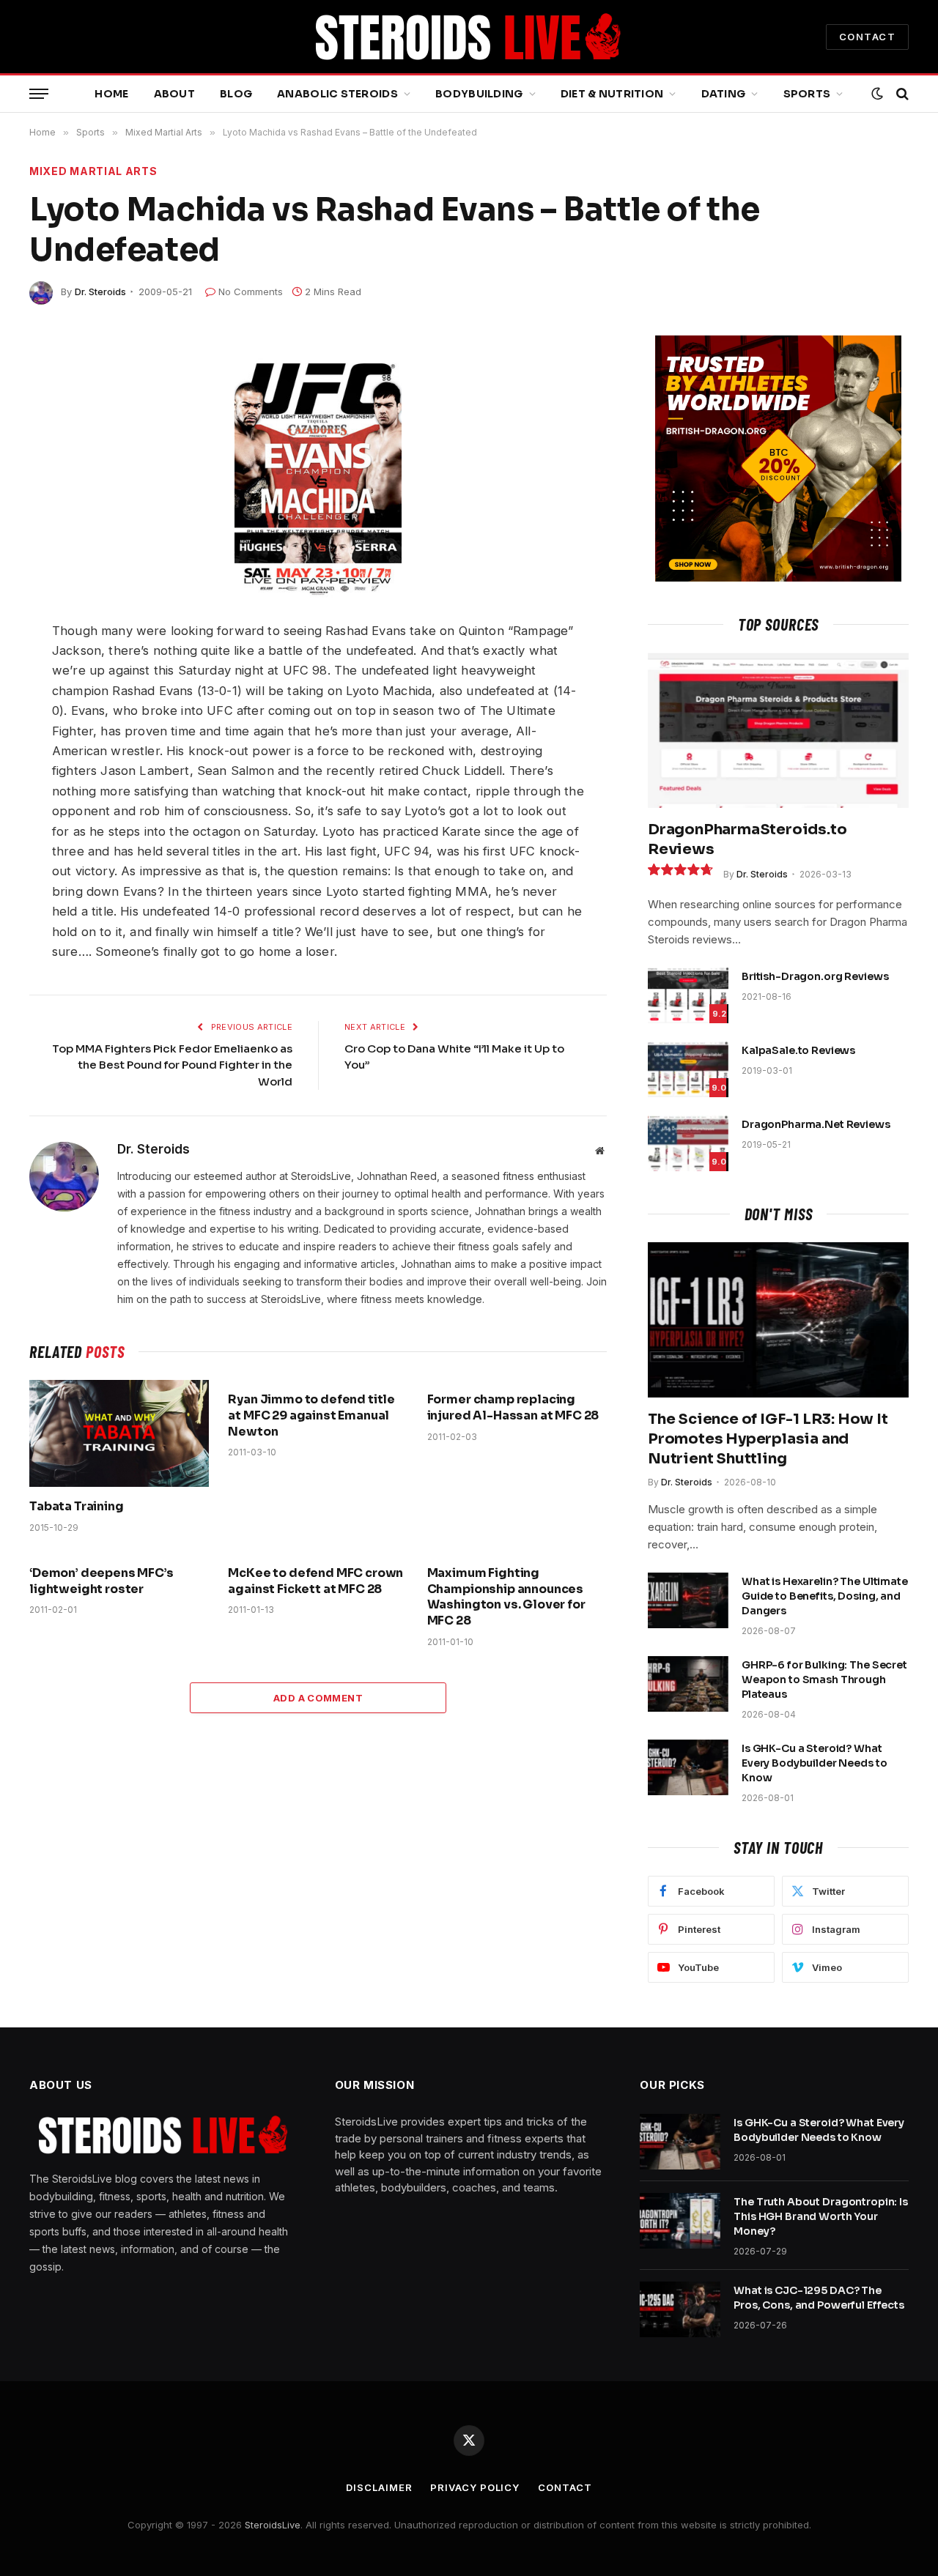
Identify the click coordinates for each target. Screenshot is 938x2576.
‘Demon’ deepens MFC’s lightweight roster (101, 1581)
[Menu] (39, 94)
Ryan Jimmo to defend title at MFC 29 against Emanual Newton (311, 1415)
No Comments (251, 292)
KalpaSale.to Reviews (798, 1050)
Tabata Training (77, 1506)
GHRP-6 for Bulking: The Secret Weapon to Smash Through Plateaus (824, 1679)
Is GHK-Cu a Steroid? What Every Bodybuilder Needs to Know (814, 1763)
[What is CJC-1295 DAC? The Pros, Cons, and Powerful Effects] (680, 2309)
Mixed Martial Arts (93, 171)
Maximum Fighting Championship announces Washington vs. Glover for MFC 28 (506, 1597)
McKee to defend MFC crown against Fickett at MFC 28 (315, 1581)
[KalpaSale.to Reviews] (688, 1069)
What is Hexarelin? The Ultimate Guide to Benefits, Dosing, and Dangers (825, 1596)
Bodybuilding (479, 94)
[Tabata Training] (119, 1433)
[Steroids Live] (469, 37)
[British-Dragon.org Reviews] (688, 995)
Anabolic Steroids (337, 94)
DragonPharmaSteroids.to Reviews (747, 839)
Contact (565, 2487)
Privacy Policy (475, 2487)
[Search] (901, 94)
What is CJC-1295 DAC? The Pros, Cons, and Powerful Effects (819, 2298)
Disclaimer (379, 2487)
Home (111, 94)
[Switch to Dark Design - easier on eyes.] (877, 94)
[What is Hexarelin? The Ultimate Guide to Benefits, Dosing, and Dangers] (688, 1600)
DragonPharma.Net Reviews (816, 1124)
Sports (807, 94)
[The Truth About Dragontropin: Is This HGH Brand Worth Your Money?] (680, 2221)
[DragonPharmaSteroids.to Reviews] (778, 730)
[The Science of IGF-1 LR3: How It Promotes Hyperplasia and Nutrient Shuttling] (778, 1320)
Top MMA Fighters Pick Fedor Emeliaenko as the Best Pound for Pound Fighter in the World (172, 1065)
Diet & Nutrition (612, 94)
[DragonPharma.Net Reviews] (688, 1143)
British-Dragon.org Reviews (815, 976)
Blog (236, 94)
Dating (724, 94)
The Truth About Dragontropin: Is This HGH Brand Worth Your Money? (821, 2216)
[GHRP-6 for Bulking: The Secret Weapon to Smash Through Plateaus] (688, 1684)
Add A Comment (318, 1698)
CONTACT (867, 37)
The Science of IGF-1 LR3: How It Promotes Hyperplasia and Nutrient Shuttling (768, 1439)
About (174, 94)
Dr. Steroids (100, 292)
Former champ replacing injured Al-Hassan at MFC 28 (513, 1407)
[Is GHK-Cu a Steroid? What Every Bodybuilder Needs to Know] (688, 1767)
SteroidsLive (273, 2525)
